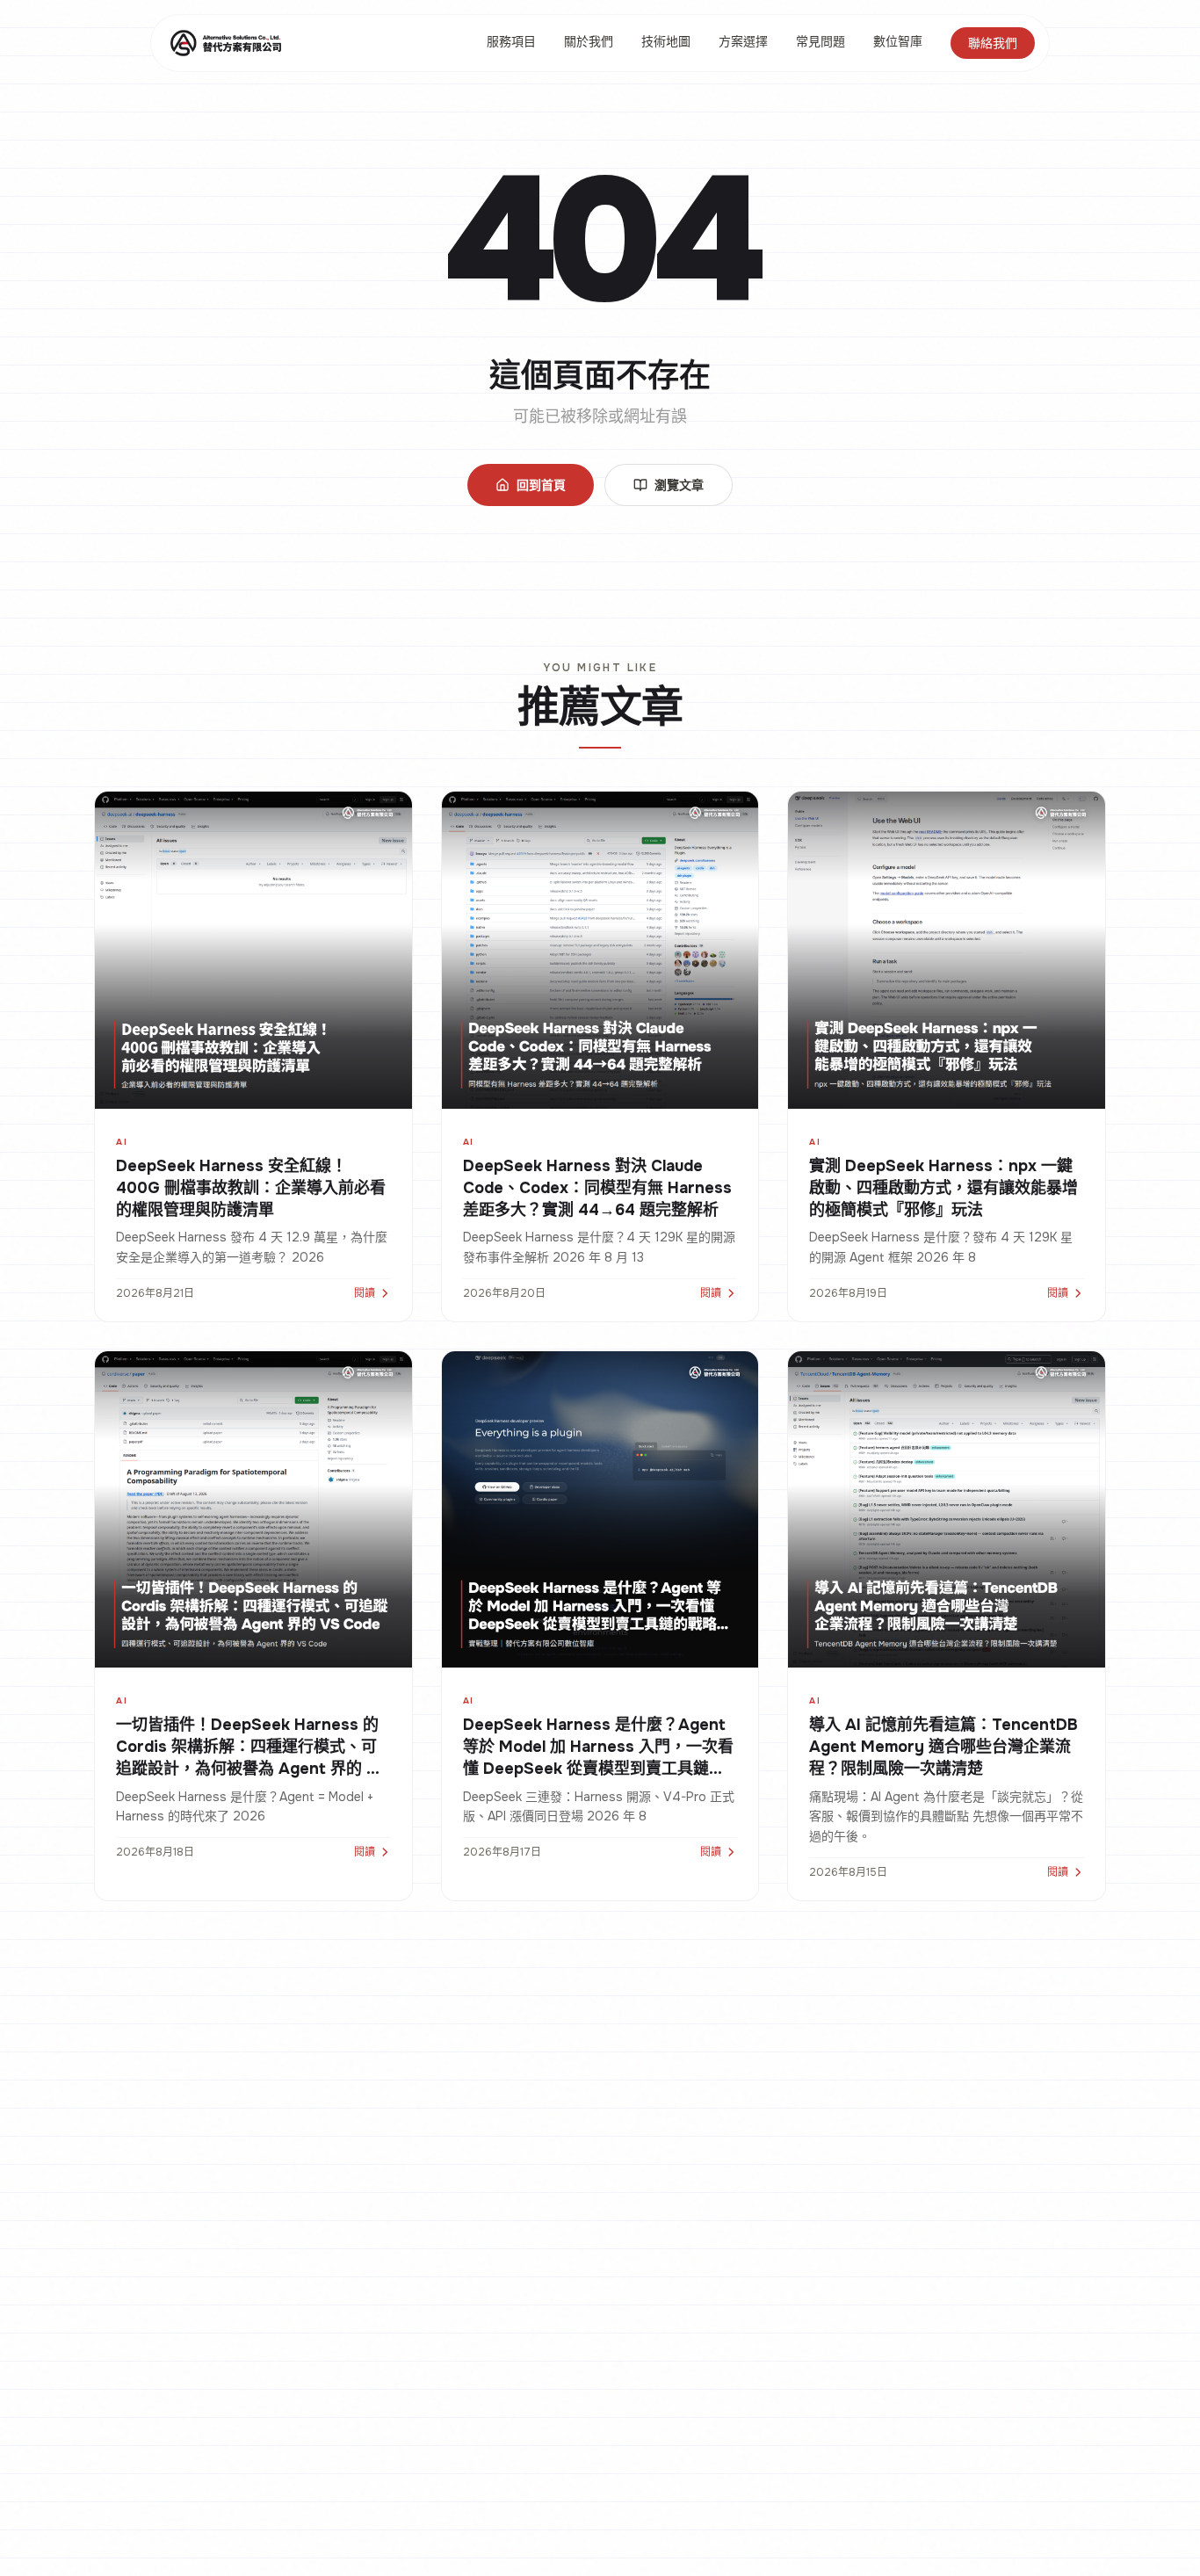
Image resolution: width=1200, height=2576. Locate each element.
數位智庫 (898, 41)
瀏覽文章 (679, 485)
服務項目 (511, 41)
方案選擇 (743, 41)
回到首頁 (541, 485)
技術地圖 (666, 41)
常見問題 (820, 41)
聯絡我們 (993, 43)
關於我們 (589, 41)
